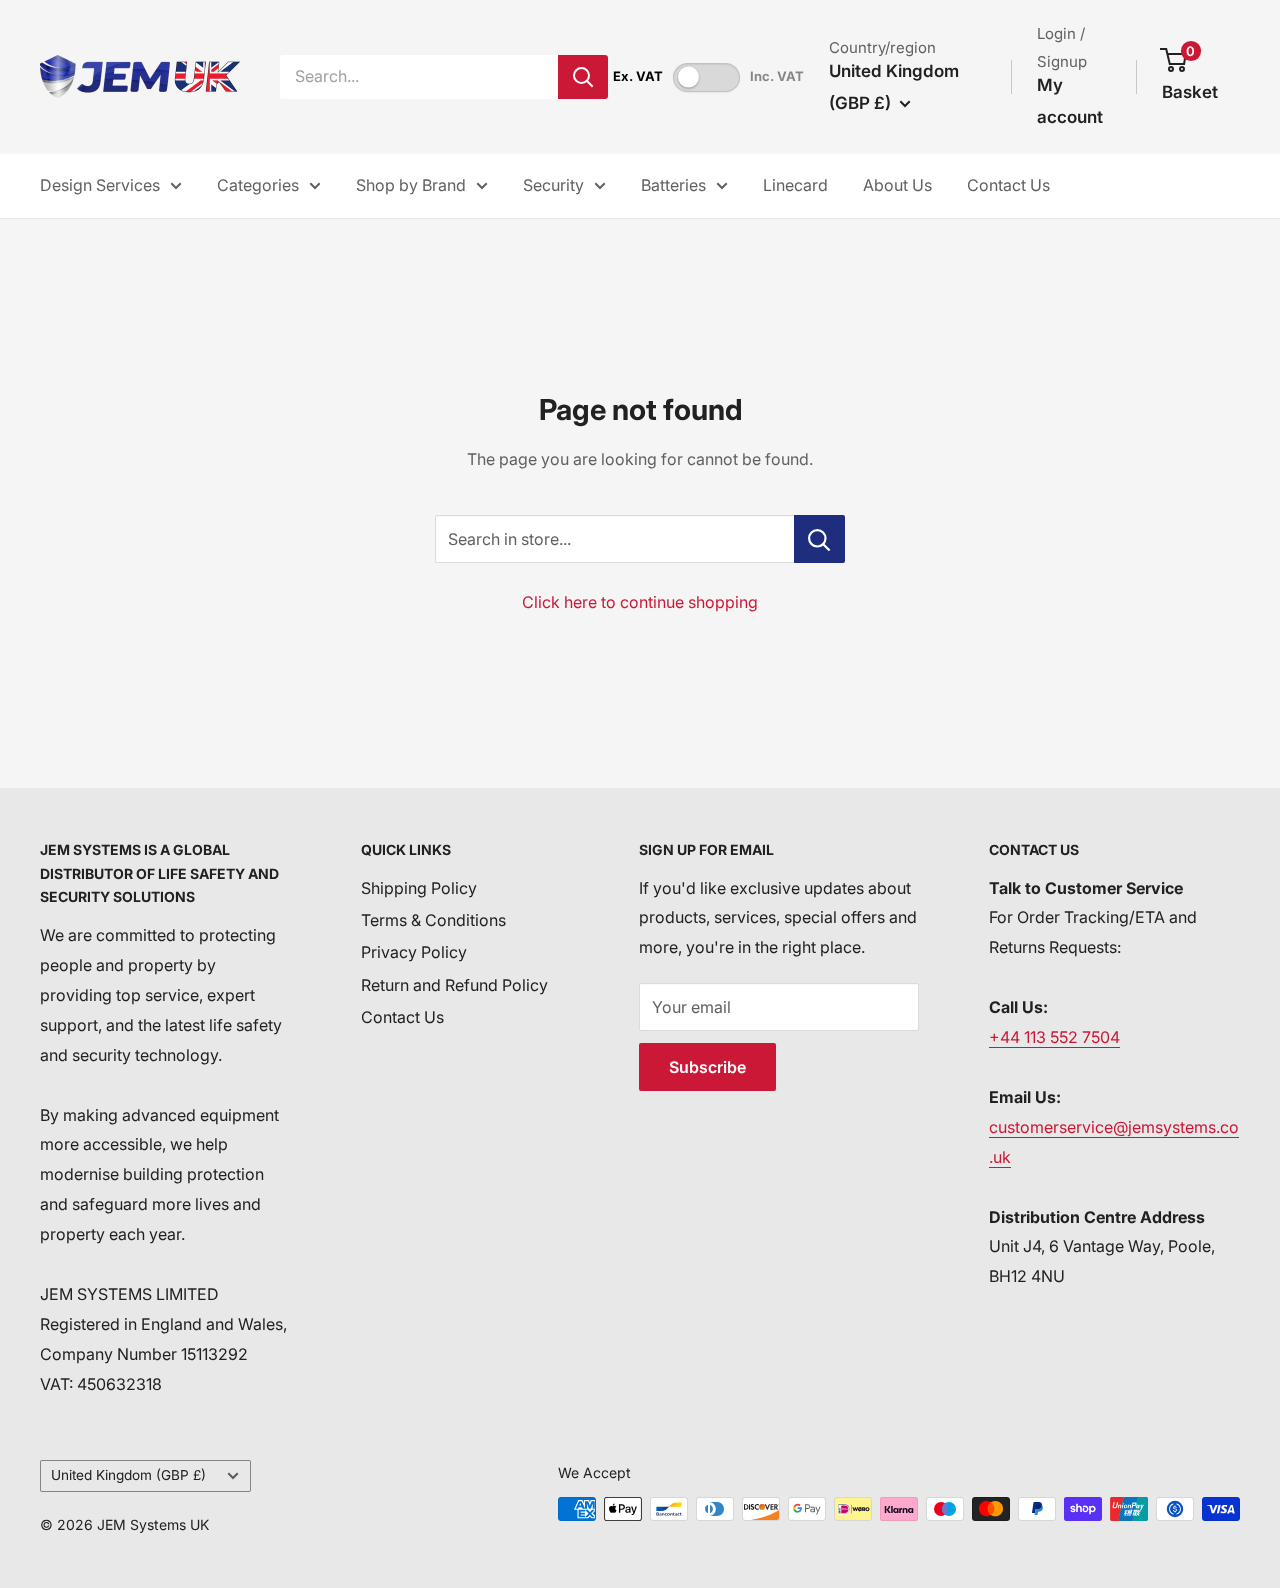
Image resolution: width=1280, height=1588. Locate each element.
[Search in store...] (819, 539)
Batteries (673, 185)
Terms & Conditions (433, 920)
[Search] (583, 77)
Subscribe (707, 1067)
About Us (897, 185)
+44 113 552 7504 (1054, 1037)
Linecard (795, 185)
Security (553, 185)
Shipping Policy (419, 888)
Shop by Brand (411, 185)
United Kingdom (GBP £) (128, 1475)
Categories (258, 185)
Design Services (100, 185)
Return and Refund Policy (454, 985)
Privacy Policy (414, 952)
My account (1070, 101)
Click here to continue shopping (640, 602)
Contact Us (1008, 185)
